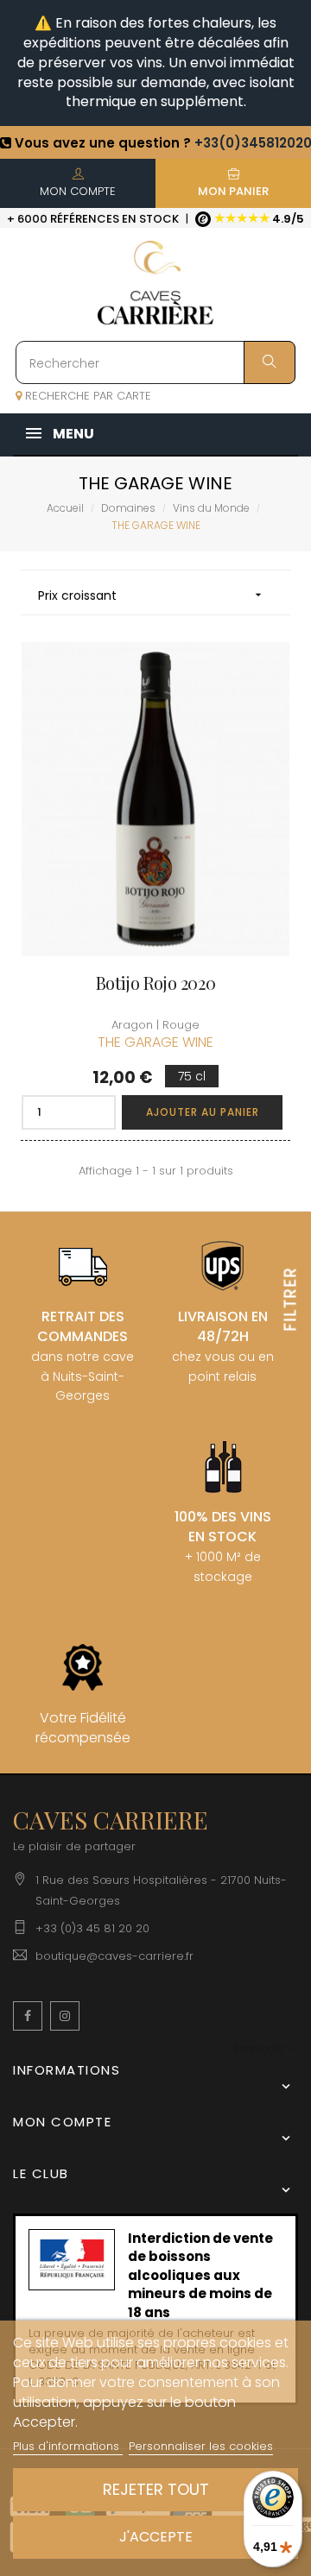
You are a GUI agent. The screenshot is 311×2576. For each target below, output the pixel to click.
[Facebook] (28, 2016)
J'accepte (156, 2537)
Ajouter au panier (203, 1112)
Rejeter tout (156, 2489)
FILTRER (291, 1298)
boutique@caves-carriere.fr (114, 1956)
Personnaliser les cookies (201, 2446)
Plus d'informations (68, 2446)
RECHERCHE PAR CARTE (86, 396)
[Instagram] (65, 2016)
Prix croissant (152, 595)
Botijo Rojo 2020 (156, 983)
